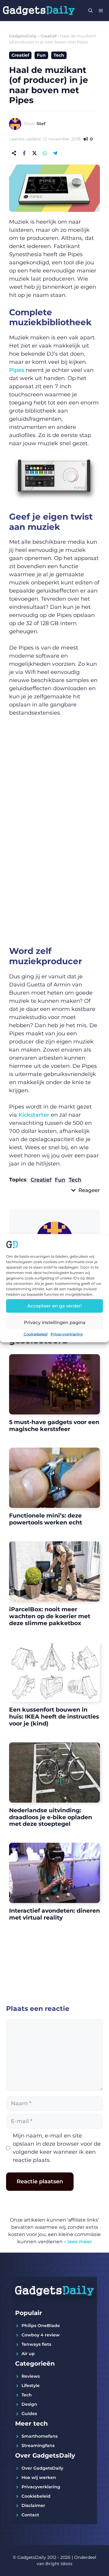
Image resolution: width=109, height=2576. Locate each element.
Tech (59, 55)
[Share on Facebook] (24, 153)
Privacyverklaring (67, 1334)
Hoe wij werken (39, 2477)
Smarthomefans (40, 2436)
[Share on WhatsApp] (45, 153)
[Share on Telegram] (55, 153)
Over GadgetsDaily (42, 2468)
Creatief (49, 36)
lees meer (80, 2242)
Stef (41, 124)
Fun (41, 55)
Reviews (31, 2376)
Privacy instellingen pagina (55, 1322)
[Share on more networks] (14, 153)
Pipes (17, 370)
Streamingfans (38, 2445)
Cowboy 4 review (41, 2335)
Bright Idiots (59, 2564)
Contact (30, 2515)
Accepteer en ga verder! (54, 1306)
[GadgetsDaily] (39, 11)
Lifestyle (31, 2386)
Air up (28, 2354)
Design (29, 2404)
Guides (29, 2414)
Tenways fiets (36, 2344)
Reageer (89, 1190)
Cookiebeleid (36, 1334)
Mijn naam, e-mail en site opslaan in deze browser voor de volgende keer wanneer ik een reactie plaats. (57, 2148)
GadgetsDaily (23, 36)
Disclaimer (33, 2505)
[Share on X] (35, 153)
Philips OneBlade (41, 2326)
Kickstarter (34, 1115)
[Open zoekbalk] (91, 11)
